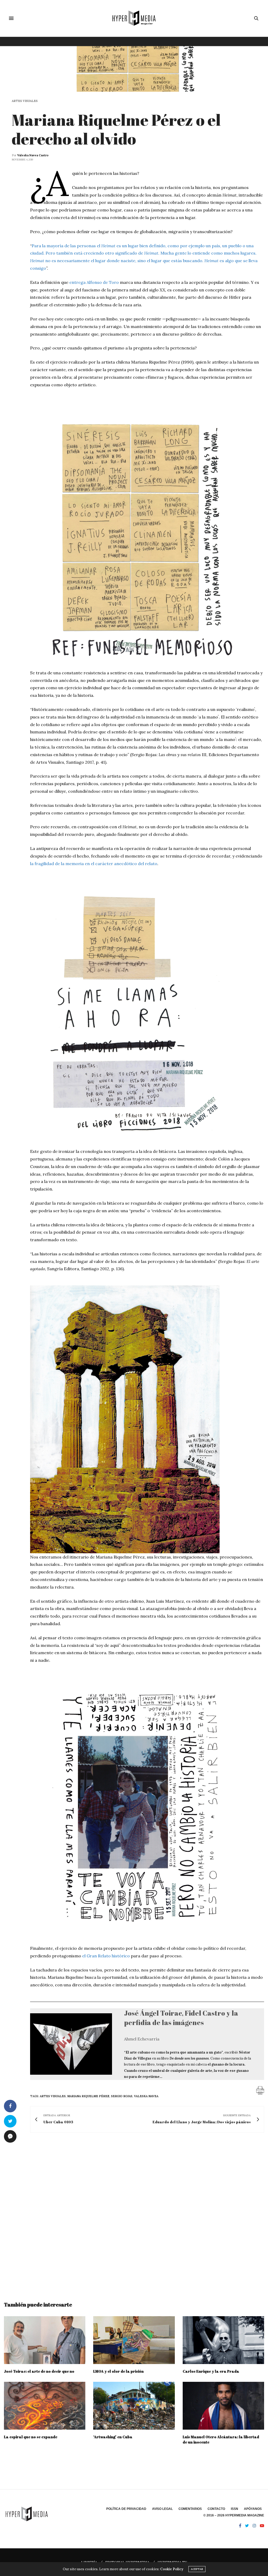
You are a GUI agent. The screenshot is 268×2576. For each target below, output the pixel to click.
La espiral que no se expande (31, 2437)
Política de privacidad (126, 2509)
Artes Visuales (25, 101)
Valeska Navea (146, 2096)
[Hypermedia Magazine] (134, 18)
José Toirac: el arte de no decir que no (39, 2371)
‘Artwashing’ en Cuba (113, 2437)
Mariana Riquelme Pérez (88, 2096)
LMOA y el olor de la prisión (118, 2371)
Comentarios (190, 2509)
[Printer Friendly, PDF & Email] (260, 2090)
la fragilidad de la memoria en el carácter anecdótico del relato (94, 864)
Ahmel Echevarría (142, 2039)
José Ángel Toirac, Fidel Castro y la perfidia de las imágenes (181, 2018)
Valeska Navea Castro (33, 155)
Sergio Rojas (122, 2096)
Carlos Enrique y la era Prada (211, 2371)
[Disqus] (134, 2212)
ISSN (234, 2509)
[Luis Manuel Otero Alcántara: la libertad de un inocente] (223, 2406)
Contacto (216, 2509)
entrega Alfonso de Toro (94, 282)
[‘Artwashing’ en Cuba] (134, 2406)
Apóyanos (253, 2509)
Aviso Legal (162, 2509)
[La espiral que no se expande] (45, 2406)
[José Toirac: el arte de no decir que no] (45, 2340)
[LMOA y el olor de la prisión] (134, 2340)
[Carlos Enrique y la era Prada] (223, 2340)
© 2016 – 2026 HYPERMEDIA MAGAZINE (234, 2515)
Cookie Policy (172, 2569)
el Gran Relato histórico (106, 1956)
